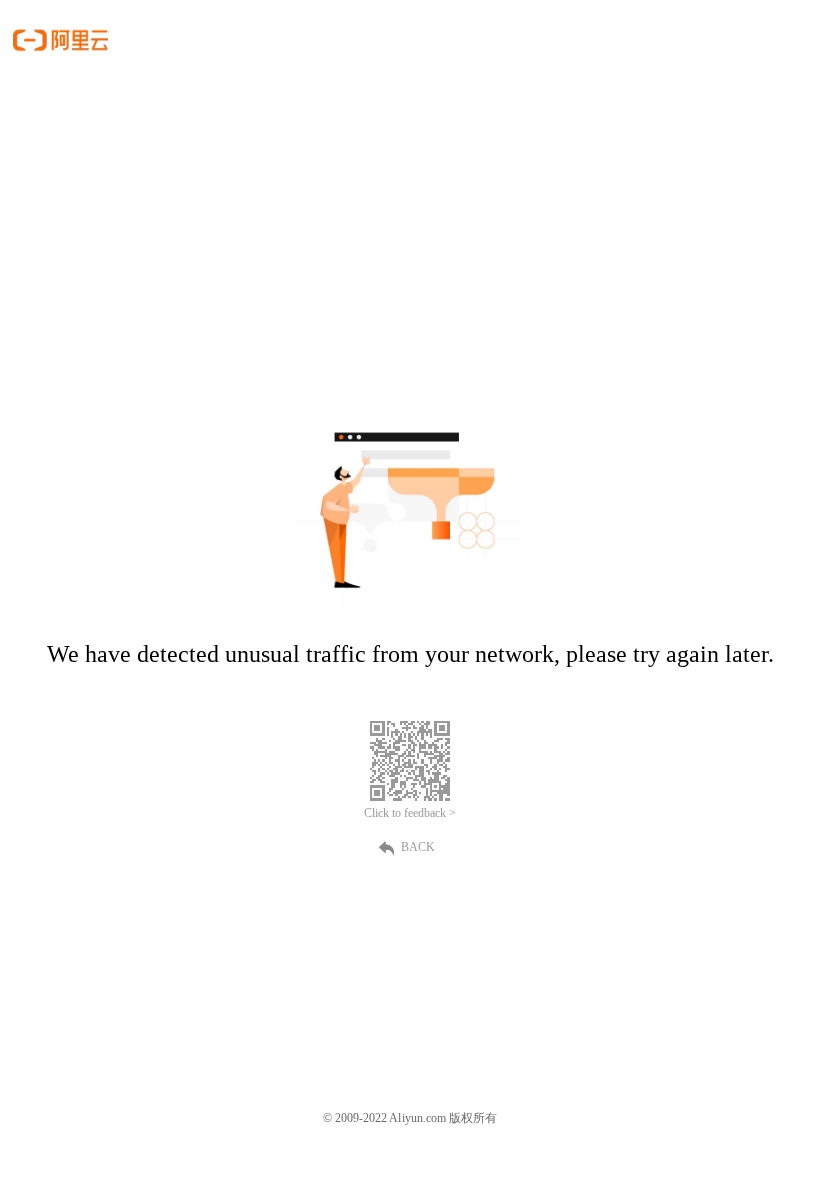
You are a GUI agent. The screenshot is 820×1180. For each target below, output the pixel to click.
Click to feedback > (410, 813)
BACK (418, 847)
